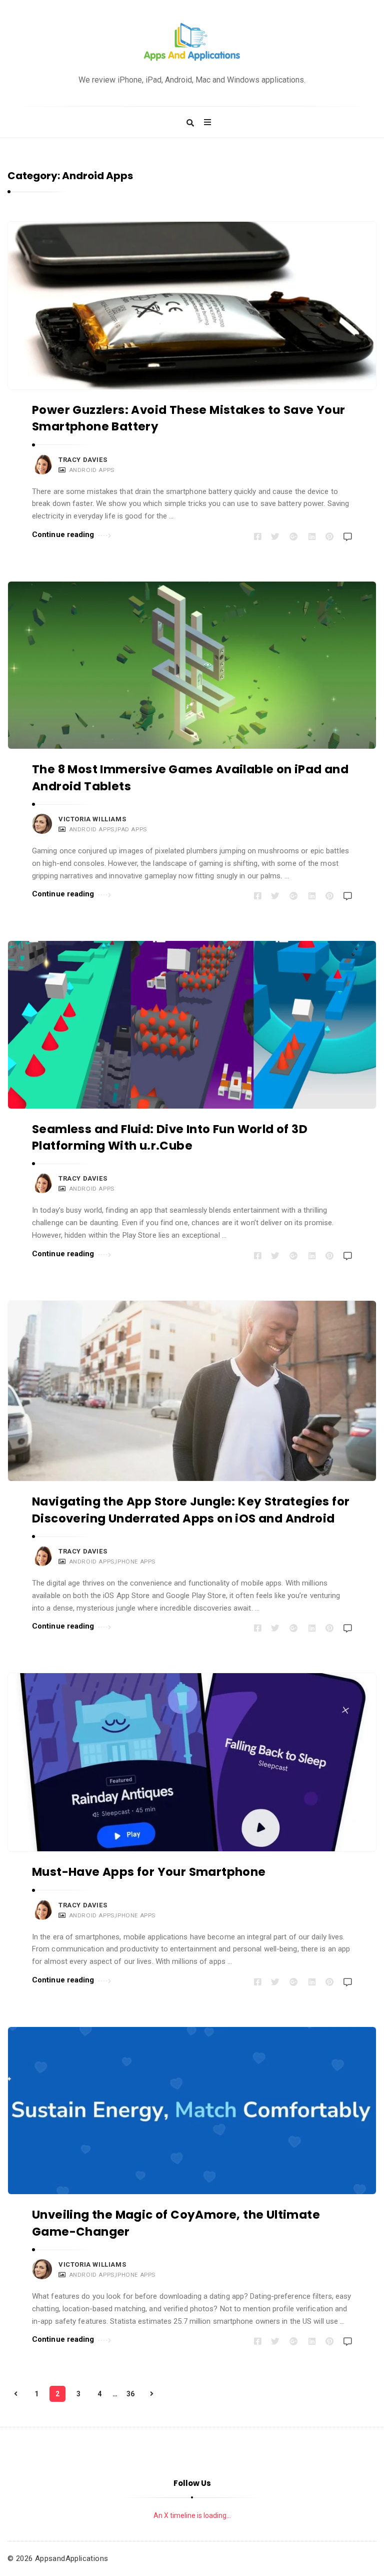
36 (130, 2394)
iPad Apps (131, 829)
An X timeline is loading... (192, 2515)
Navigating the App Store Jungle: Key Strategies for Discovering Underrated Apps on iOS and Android (191, 1510)
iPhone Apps (135, 1562)
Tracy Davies (83, 460)
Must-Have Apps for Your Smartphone (149, 1872)
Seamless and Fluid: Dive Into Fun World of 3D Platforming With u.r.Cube (170, 1137)
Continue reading (63, 535)
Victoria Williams (92, 819)
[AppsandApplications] (192, 42)
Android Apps (92, 470)
